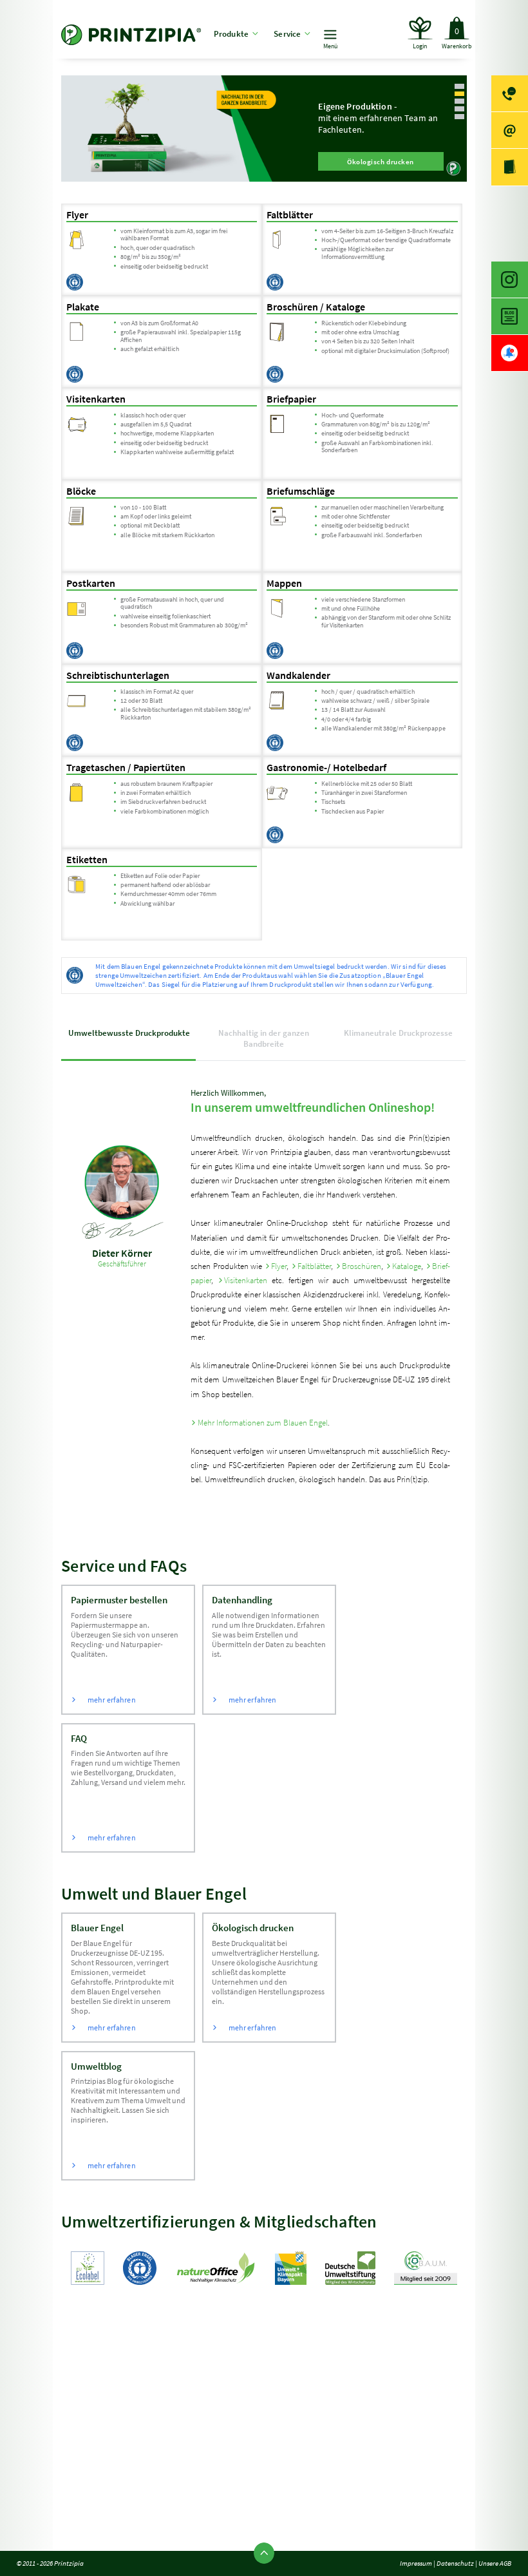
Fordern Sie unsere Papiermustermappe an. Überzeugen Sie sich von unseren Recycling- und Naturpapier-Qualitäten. (125, 1649)
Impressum (416, 2563)
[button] (460, 86)
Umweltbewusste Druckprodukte (129, 1033)
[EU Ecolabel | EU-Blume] (88, 2270)
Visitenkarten (246, 1280)
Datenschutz (455, 2563)
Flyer (279, 1266)
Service (287, 34)
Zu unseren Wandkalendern (440, 162)
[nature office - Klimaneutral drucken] (216, 2270)
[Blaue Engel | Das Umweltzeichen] (140, 2270)
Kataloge (407, 1266)
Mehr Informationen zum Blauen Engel (262, 1423)
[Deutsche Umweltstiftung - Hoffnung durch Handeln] (350, 2270)
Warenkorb (457, 38)
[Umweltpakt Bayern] (290, 2270)
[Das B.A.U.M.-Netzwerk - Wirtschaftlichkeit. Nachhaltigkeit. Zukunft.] (426, 2270)
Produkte (231, 34)
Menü (331, 46)
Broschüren (362, 1266)
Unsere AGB (495, 2563)
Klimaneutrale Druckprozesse (398, 1033)
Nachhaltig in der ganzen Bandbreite (264, 1038)
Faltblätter (314, 1266)
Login (420, 46)
